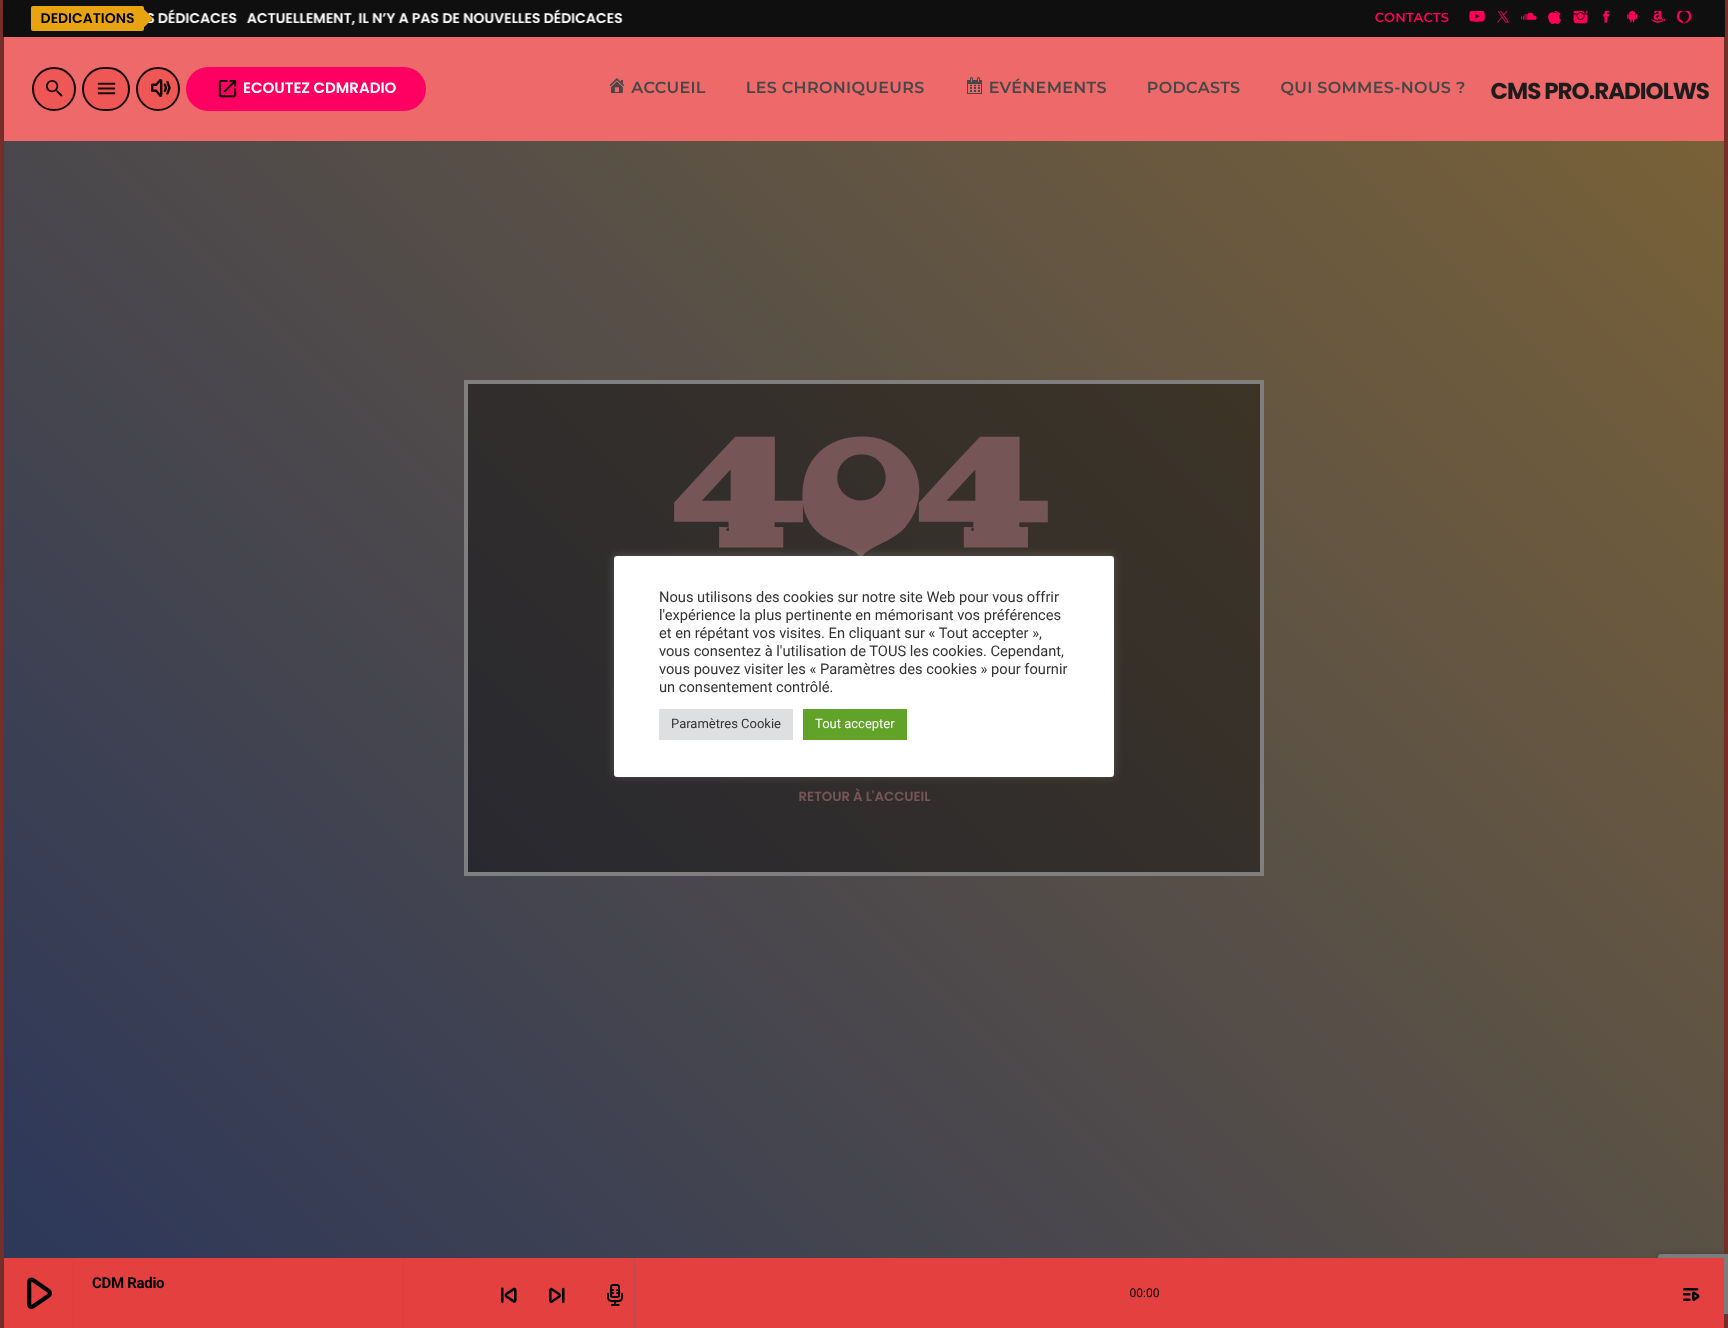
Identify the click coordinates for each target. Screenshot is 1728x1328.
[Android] (1632, 18)
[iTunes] (1555, 18)
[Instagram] (1581, 18)
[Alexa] (1684, 18)
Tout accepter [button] (855, 724)
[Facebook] (1607, 18)
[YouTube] (1477, 18)
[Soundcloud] (1529, 18)
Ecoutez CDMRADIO (306, 88)
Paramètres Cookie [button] (726, 724)
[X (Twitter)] (1503, 18)
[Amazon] (1658, 18)
